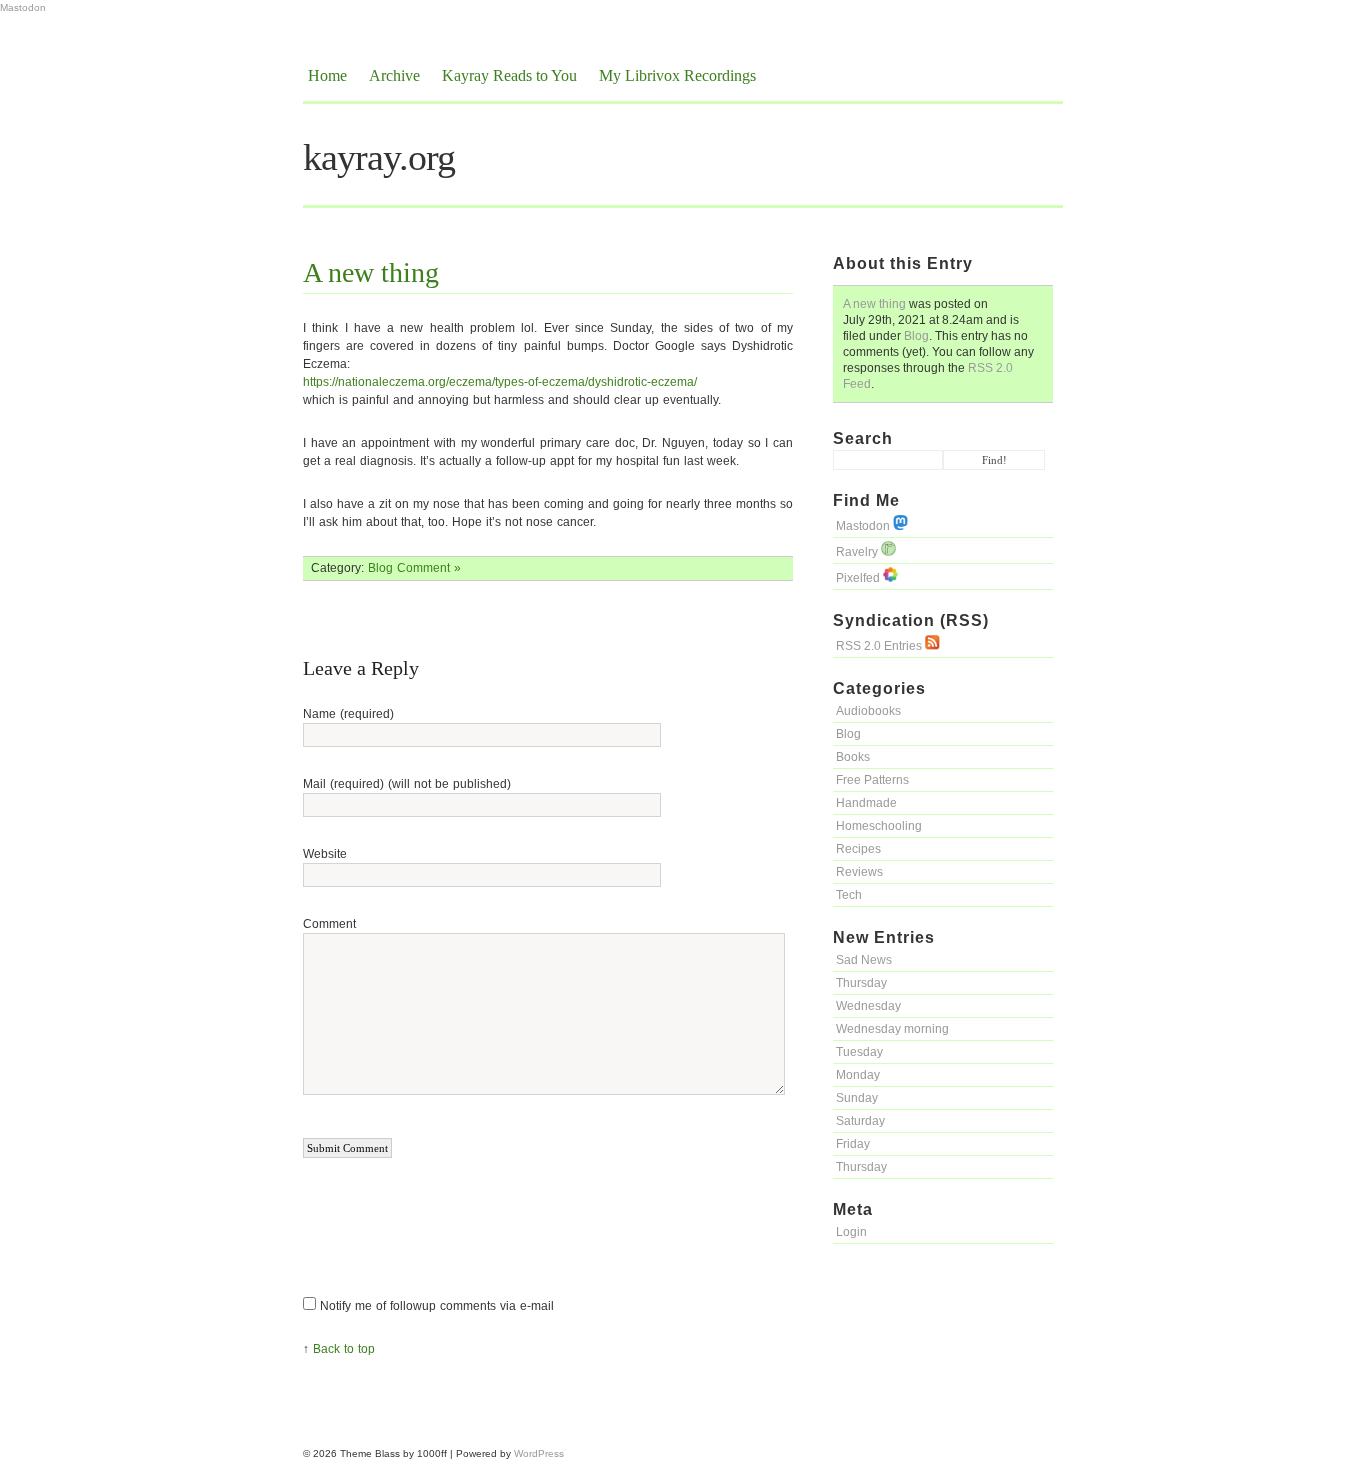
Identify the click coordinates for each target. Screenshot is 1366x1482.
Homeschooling (879, 826)
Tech (849, 895)
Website (325, 854)
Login (851, 1232)
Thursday (861, 983)
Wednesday (868, 1006)
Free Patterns (872, 780)
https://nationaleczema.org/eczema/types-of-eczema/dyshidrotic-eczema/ (500, 382)
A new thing (874, 304)
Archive (394, 75)
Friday (853, 1144)
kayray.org (379, 157)
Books (853, 757)
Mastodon (23, 7)
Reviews (859, 872)
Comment (329, 924)
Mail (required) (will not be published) (407, 784)
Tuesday (859, 1052)
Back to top (344, 1349)
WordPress (539, 1453)
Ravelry (858, 552)
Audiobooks (868, 711)
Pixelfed (859, 578)
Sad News (864, 960)
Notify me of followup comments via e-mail (437, 1306)
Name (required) (348, 714)
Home (327, 75)
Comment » (429, 568)
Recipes (858, 849)
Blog (916, 336)
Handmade (866, 803)
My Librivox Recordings (677, 75)
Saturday (860, 1121)
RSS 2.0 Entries (880, 646)
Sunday (857, 1098)
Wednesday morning (892, 1029)
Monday (858, 1075)
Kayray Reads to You (509, 75)
